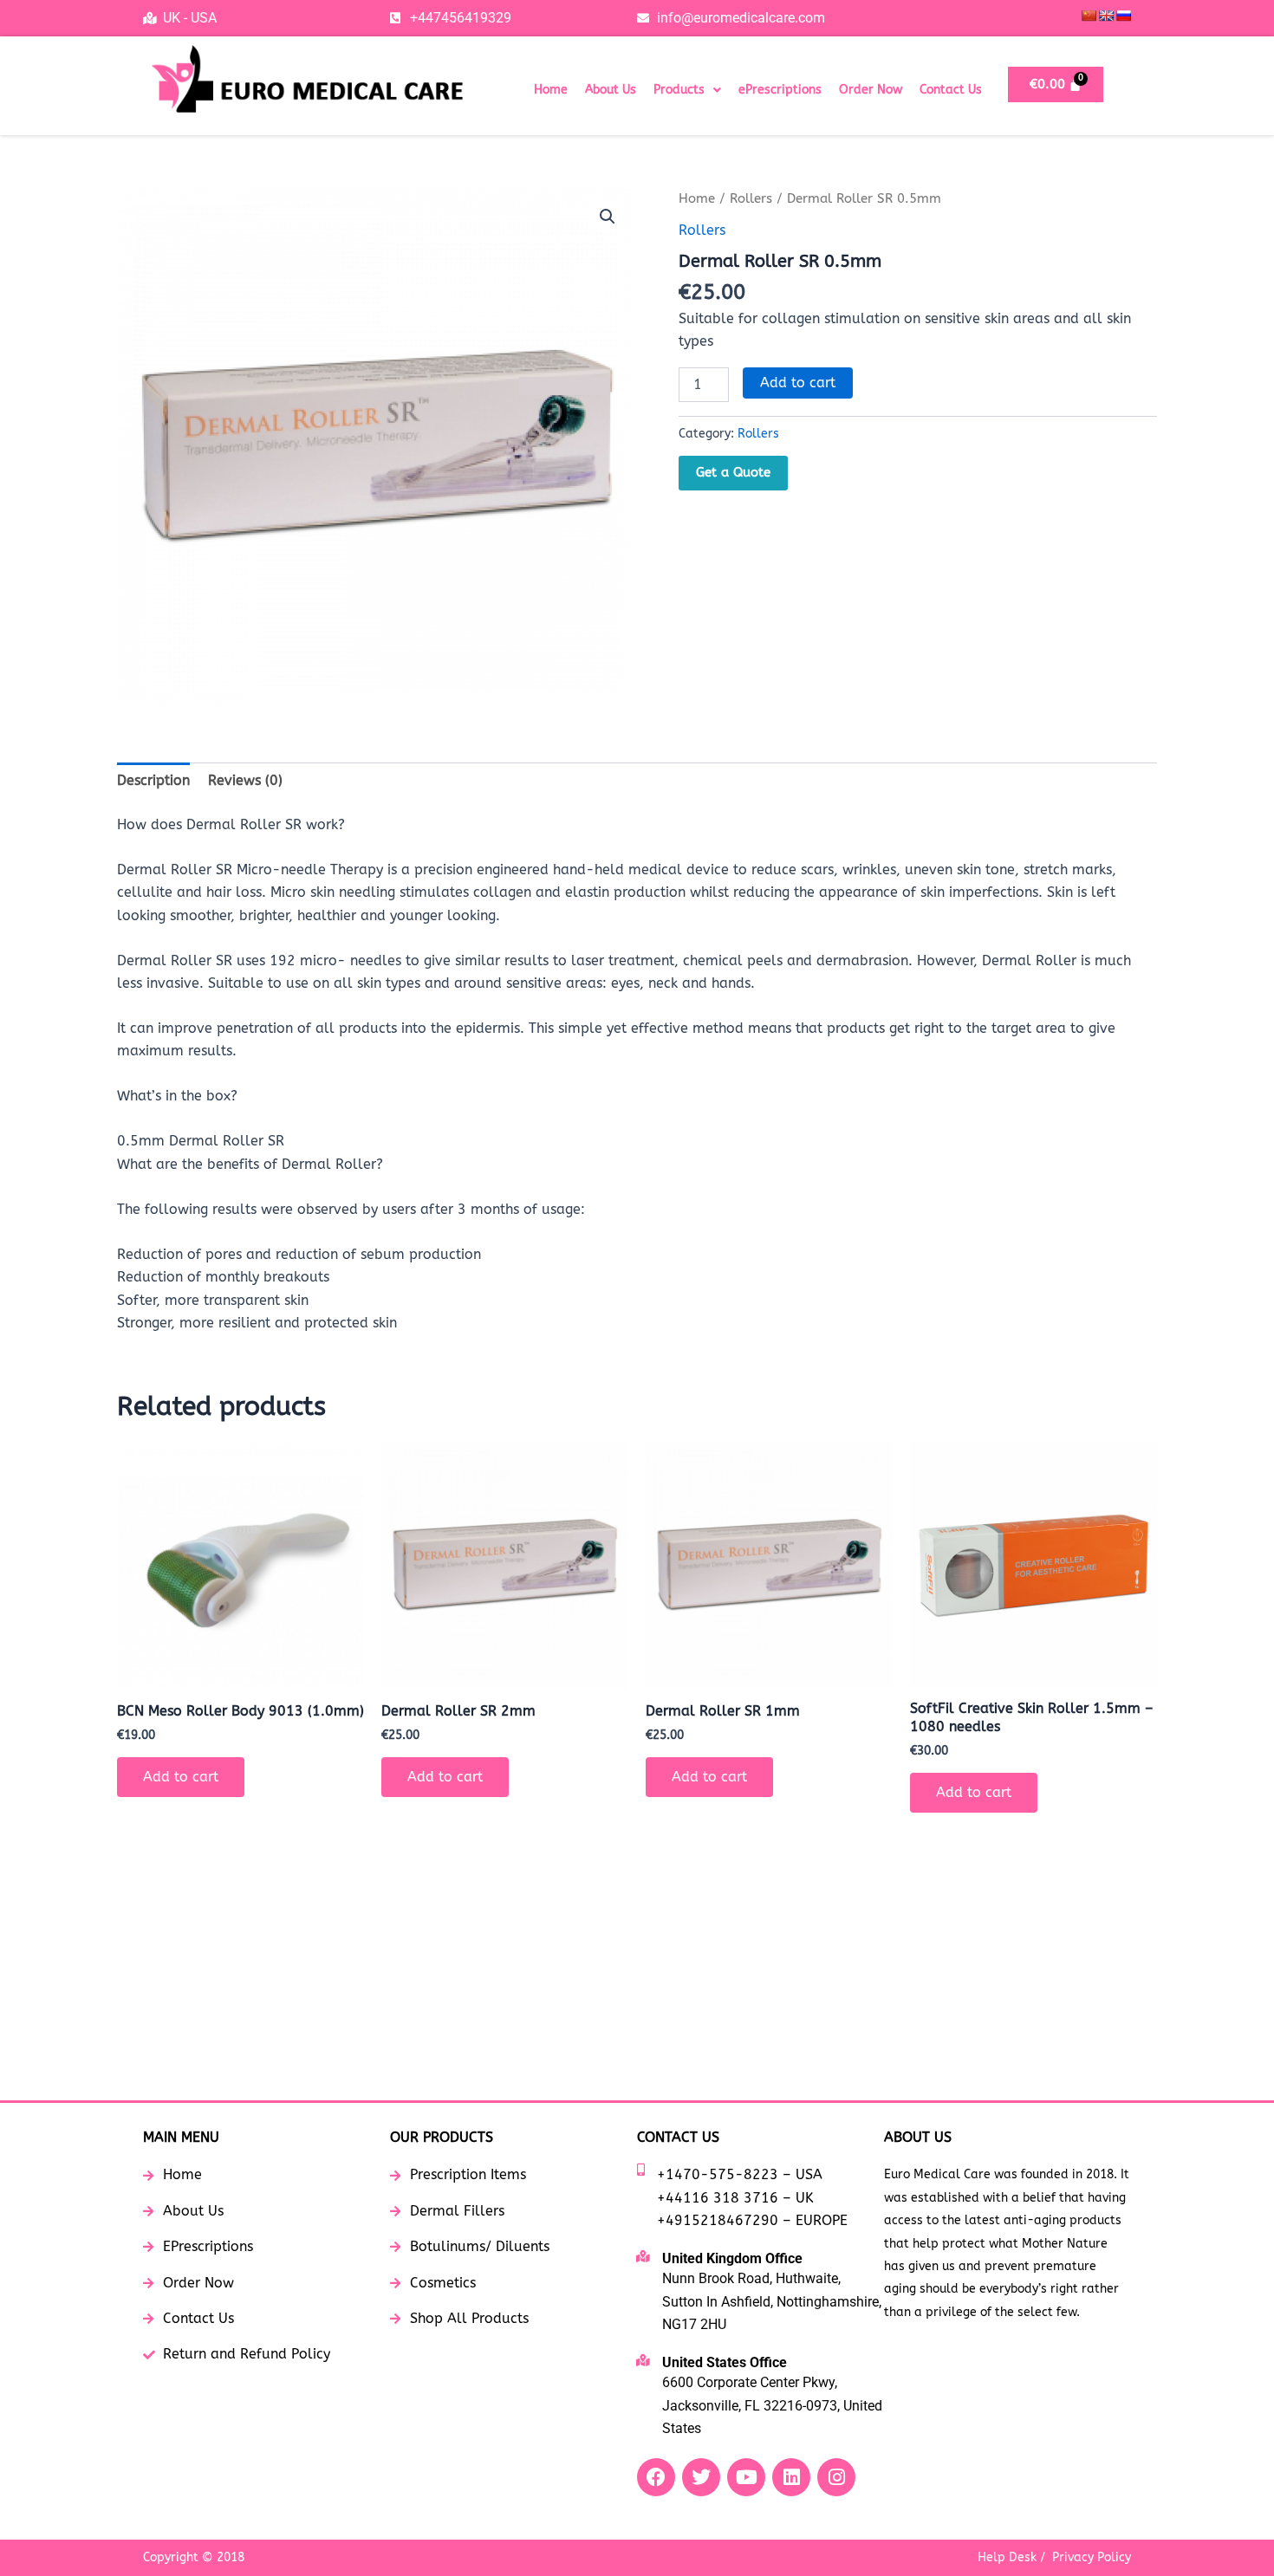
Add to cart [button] (181, 1777)
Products (679, 90)
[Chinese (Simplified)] (1089, 16)
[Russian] (1123, 16)
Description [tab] (153, 780)
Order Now (871, 90)
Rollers (751, 198)
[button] (687, 90)
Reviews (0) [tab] (245, 780)
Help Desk (1007, 2557)
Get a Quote (733, 472)
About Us (611, 90)
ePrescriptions (780, 90)
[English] (1106, 16)
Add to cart (798, 383)
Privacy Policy (1092, 2557)
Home (551, 90)
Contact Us (951, 90)
